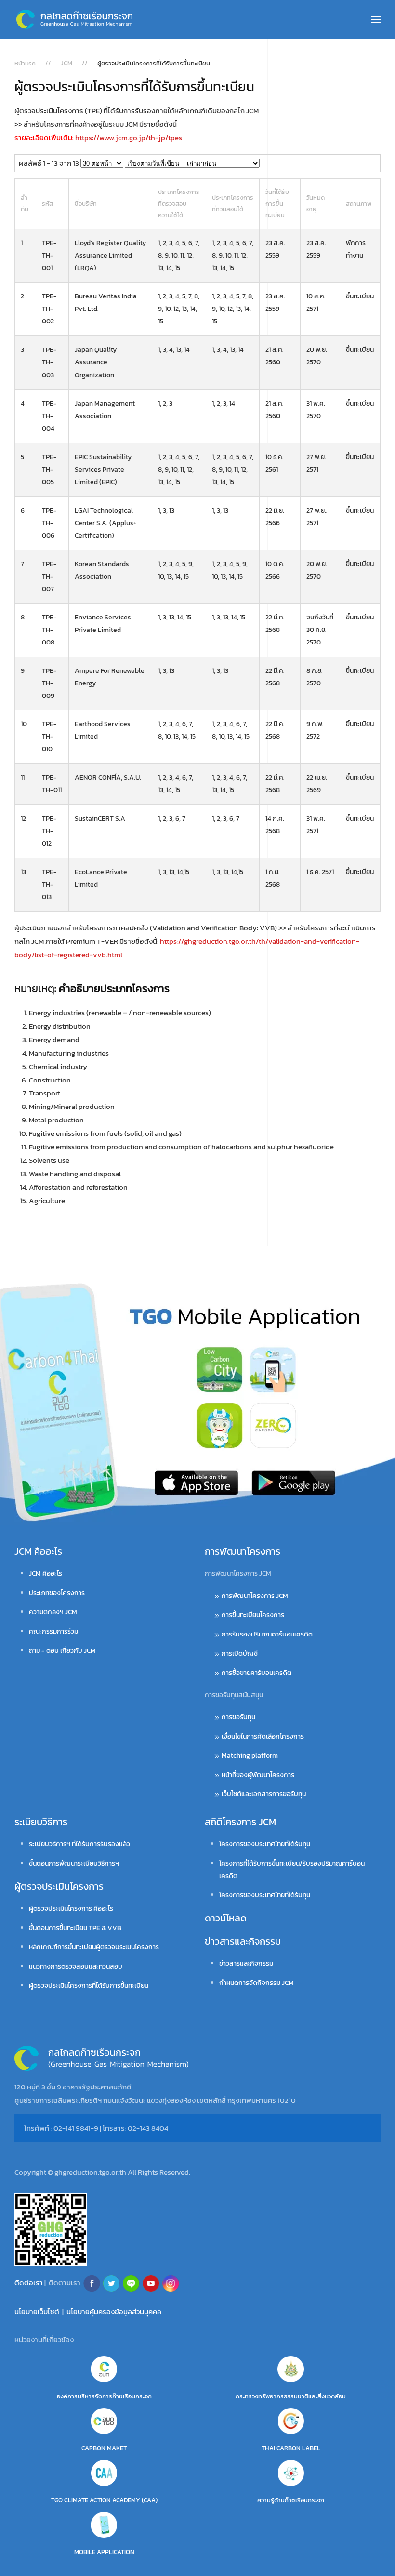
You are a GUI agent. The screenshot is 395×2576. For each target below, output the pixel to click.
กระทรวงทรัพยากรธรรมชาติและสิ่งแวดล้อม (291, 2396)
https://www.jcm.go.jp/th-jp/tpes (129, 137)
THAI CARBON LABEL (291, 2448)
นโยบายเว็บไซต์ (37, 2312)
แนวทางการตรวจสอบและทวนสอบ (76, 1966)
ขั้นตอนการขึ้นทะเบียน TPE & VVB (75, 1928)
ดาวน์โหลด (226, 1918)
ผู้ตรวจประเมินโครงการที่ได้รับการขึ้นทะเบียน (89, 1986)
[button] (376, 19)
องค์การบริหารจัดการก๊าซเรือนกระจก (104, 2396)
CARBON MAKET (104, 2448)
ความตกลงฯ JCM (53, 1612)
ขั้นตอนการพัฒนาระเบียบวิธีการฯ (74, 1863)
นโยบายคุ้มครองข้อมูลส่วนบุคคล (114, 2312)
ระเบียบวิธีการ (41, 1822)
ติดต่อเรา (29, 2283)
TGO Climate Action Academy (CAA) (104, 2500)
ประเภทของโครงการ (57, 1593)
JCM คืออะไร (38, 1551)
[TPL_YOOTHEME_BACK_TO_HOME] (75, 19)
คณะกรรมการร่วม (53, 1631)
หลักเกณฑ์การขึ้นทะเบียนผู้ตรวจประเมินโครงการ (94, 1947)
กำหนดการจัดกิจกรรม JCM (257, 1983)
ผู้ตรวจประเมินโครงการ (59, 1886)
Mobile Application (104, 2552)
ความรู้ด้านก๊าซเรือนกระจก (291, 2500)
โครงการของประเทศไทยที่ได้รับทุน (265, 1844)
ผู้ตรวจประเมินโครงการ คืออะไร (71, 1909)
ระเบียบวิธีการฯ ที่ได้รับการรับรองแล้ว (79, 1844)
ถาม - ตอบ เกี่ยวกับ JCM (62, 1651)
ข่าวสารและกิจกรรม (243, 1941)
